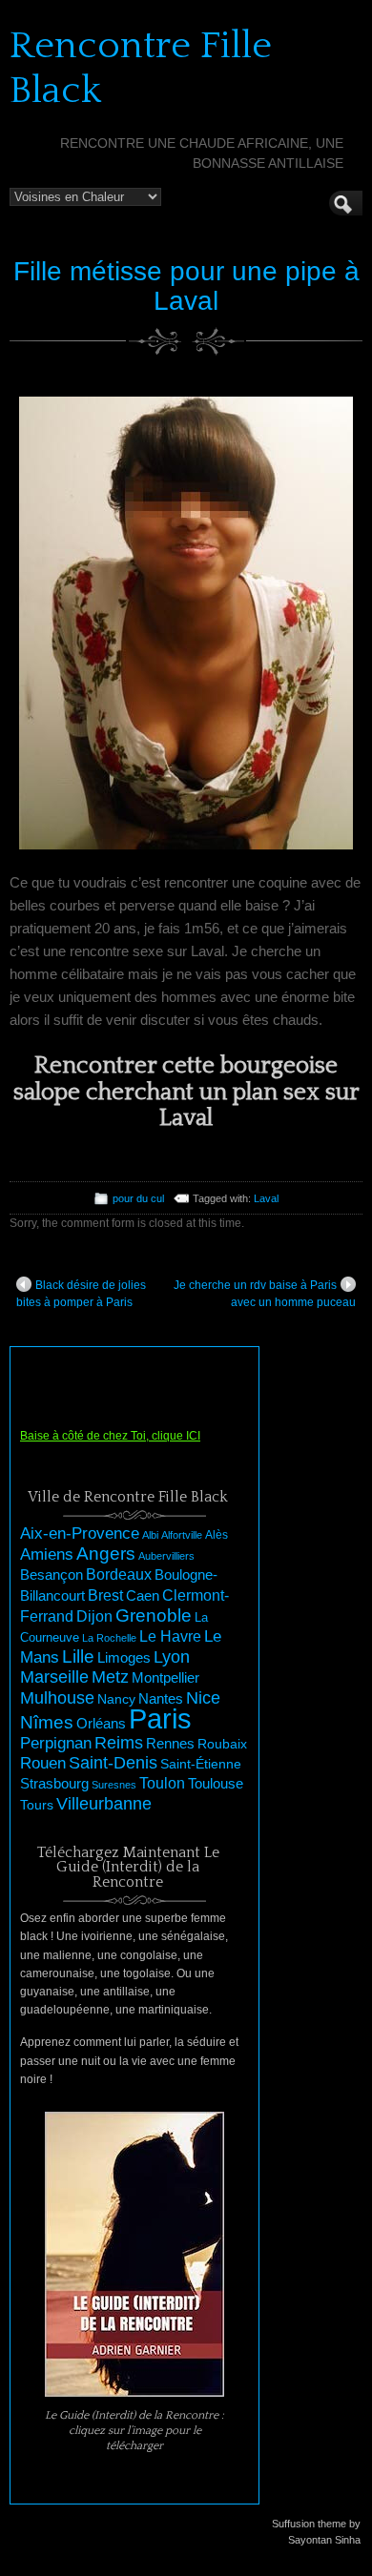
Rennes (170, 1743)
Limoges (124, 1658)
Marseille (54, 1677)
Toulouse (216, 1783)
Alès (217, 1535)
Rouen (43, 1763)
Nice (203, 1698)
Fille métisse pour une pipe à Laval (186, 286)
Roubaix (222, 1744)
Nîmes (47, 1722)
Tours (37, 1805)
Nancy (116, 1699)
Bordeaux (119, 1574)
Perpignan (56, 1743)
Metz (110, 1677)
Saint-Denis (113, 1763)
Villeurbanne (104, 1804)
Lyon (172, 1656)
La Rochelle (109, 1638)
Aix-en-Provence (80, 1533)
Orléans (101, 1724)
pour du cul (138, 1198)
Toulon (162, 1783)
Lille (78, 1656)
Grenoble (154, 1615)
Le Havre (170, 1636)
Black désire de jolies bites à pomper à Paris (81, 1294)
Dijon (94, 1616)
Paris (160, 1718)
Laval (266, 1198)
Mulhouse (57, 1698)
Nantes (161, 1699)
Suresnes (114, 1785)
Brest (105, 1595)
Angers (106, 1554)
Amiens (47, 1554)
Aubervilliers (166, 1556)
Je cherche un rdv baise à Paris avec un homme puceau (265, 1294)
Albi (150, 1535)
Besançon (52, 1574)
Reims (119, 1743)
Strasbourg (54, 1784)
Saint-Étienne (201, 1764)
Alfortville (182, 1535)
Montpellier (165, 1677)
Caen (143, 1596)
